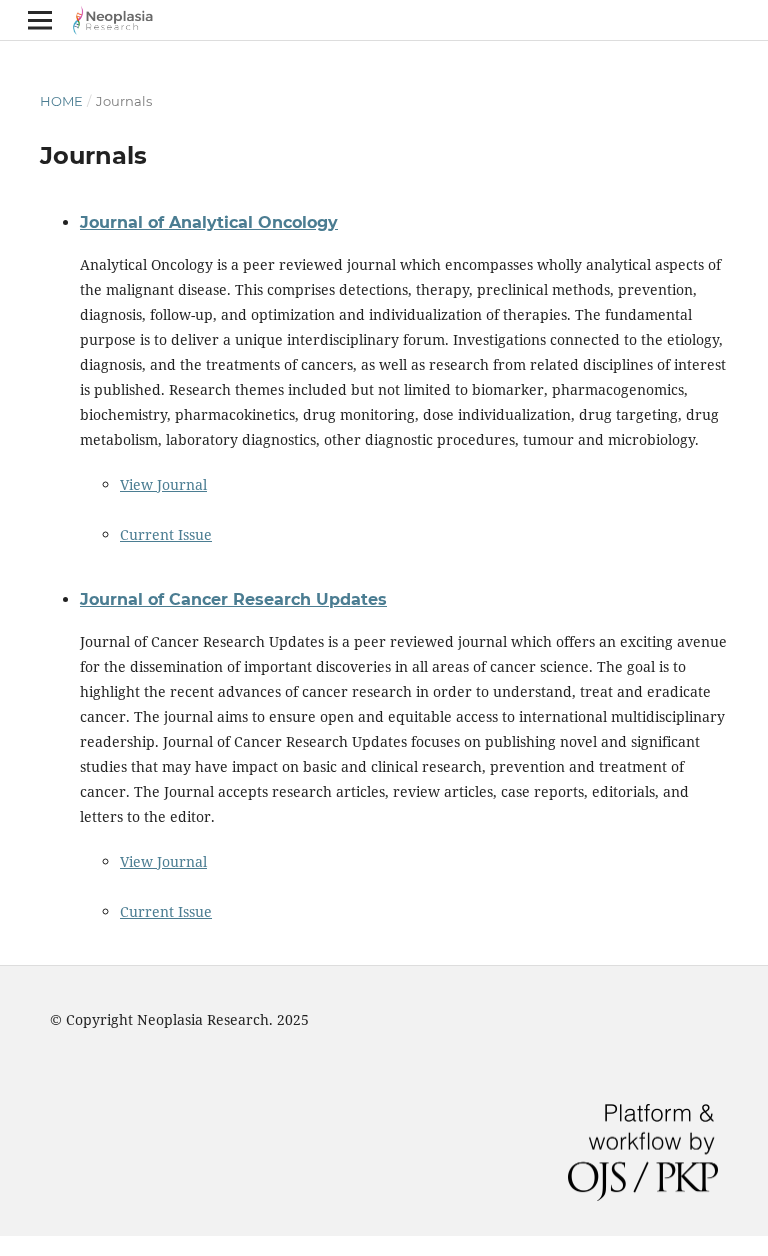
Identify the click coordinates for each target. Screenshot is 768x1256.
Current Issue (166, 534)
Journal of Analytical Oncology (209, 222)
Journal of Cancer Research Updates (233, 599)
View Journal (163, 484)
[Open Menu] (40, 20)
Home (61, 101)
